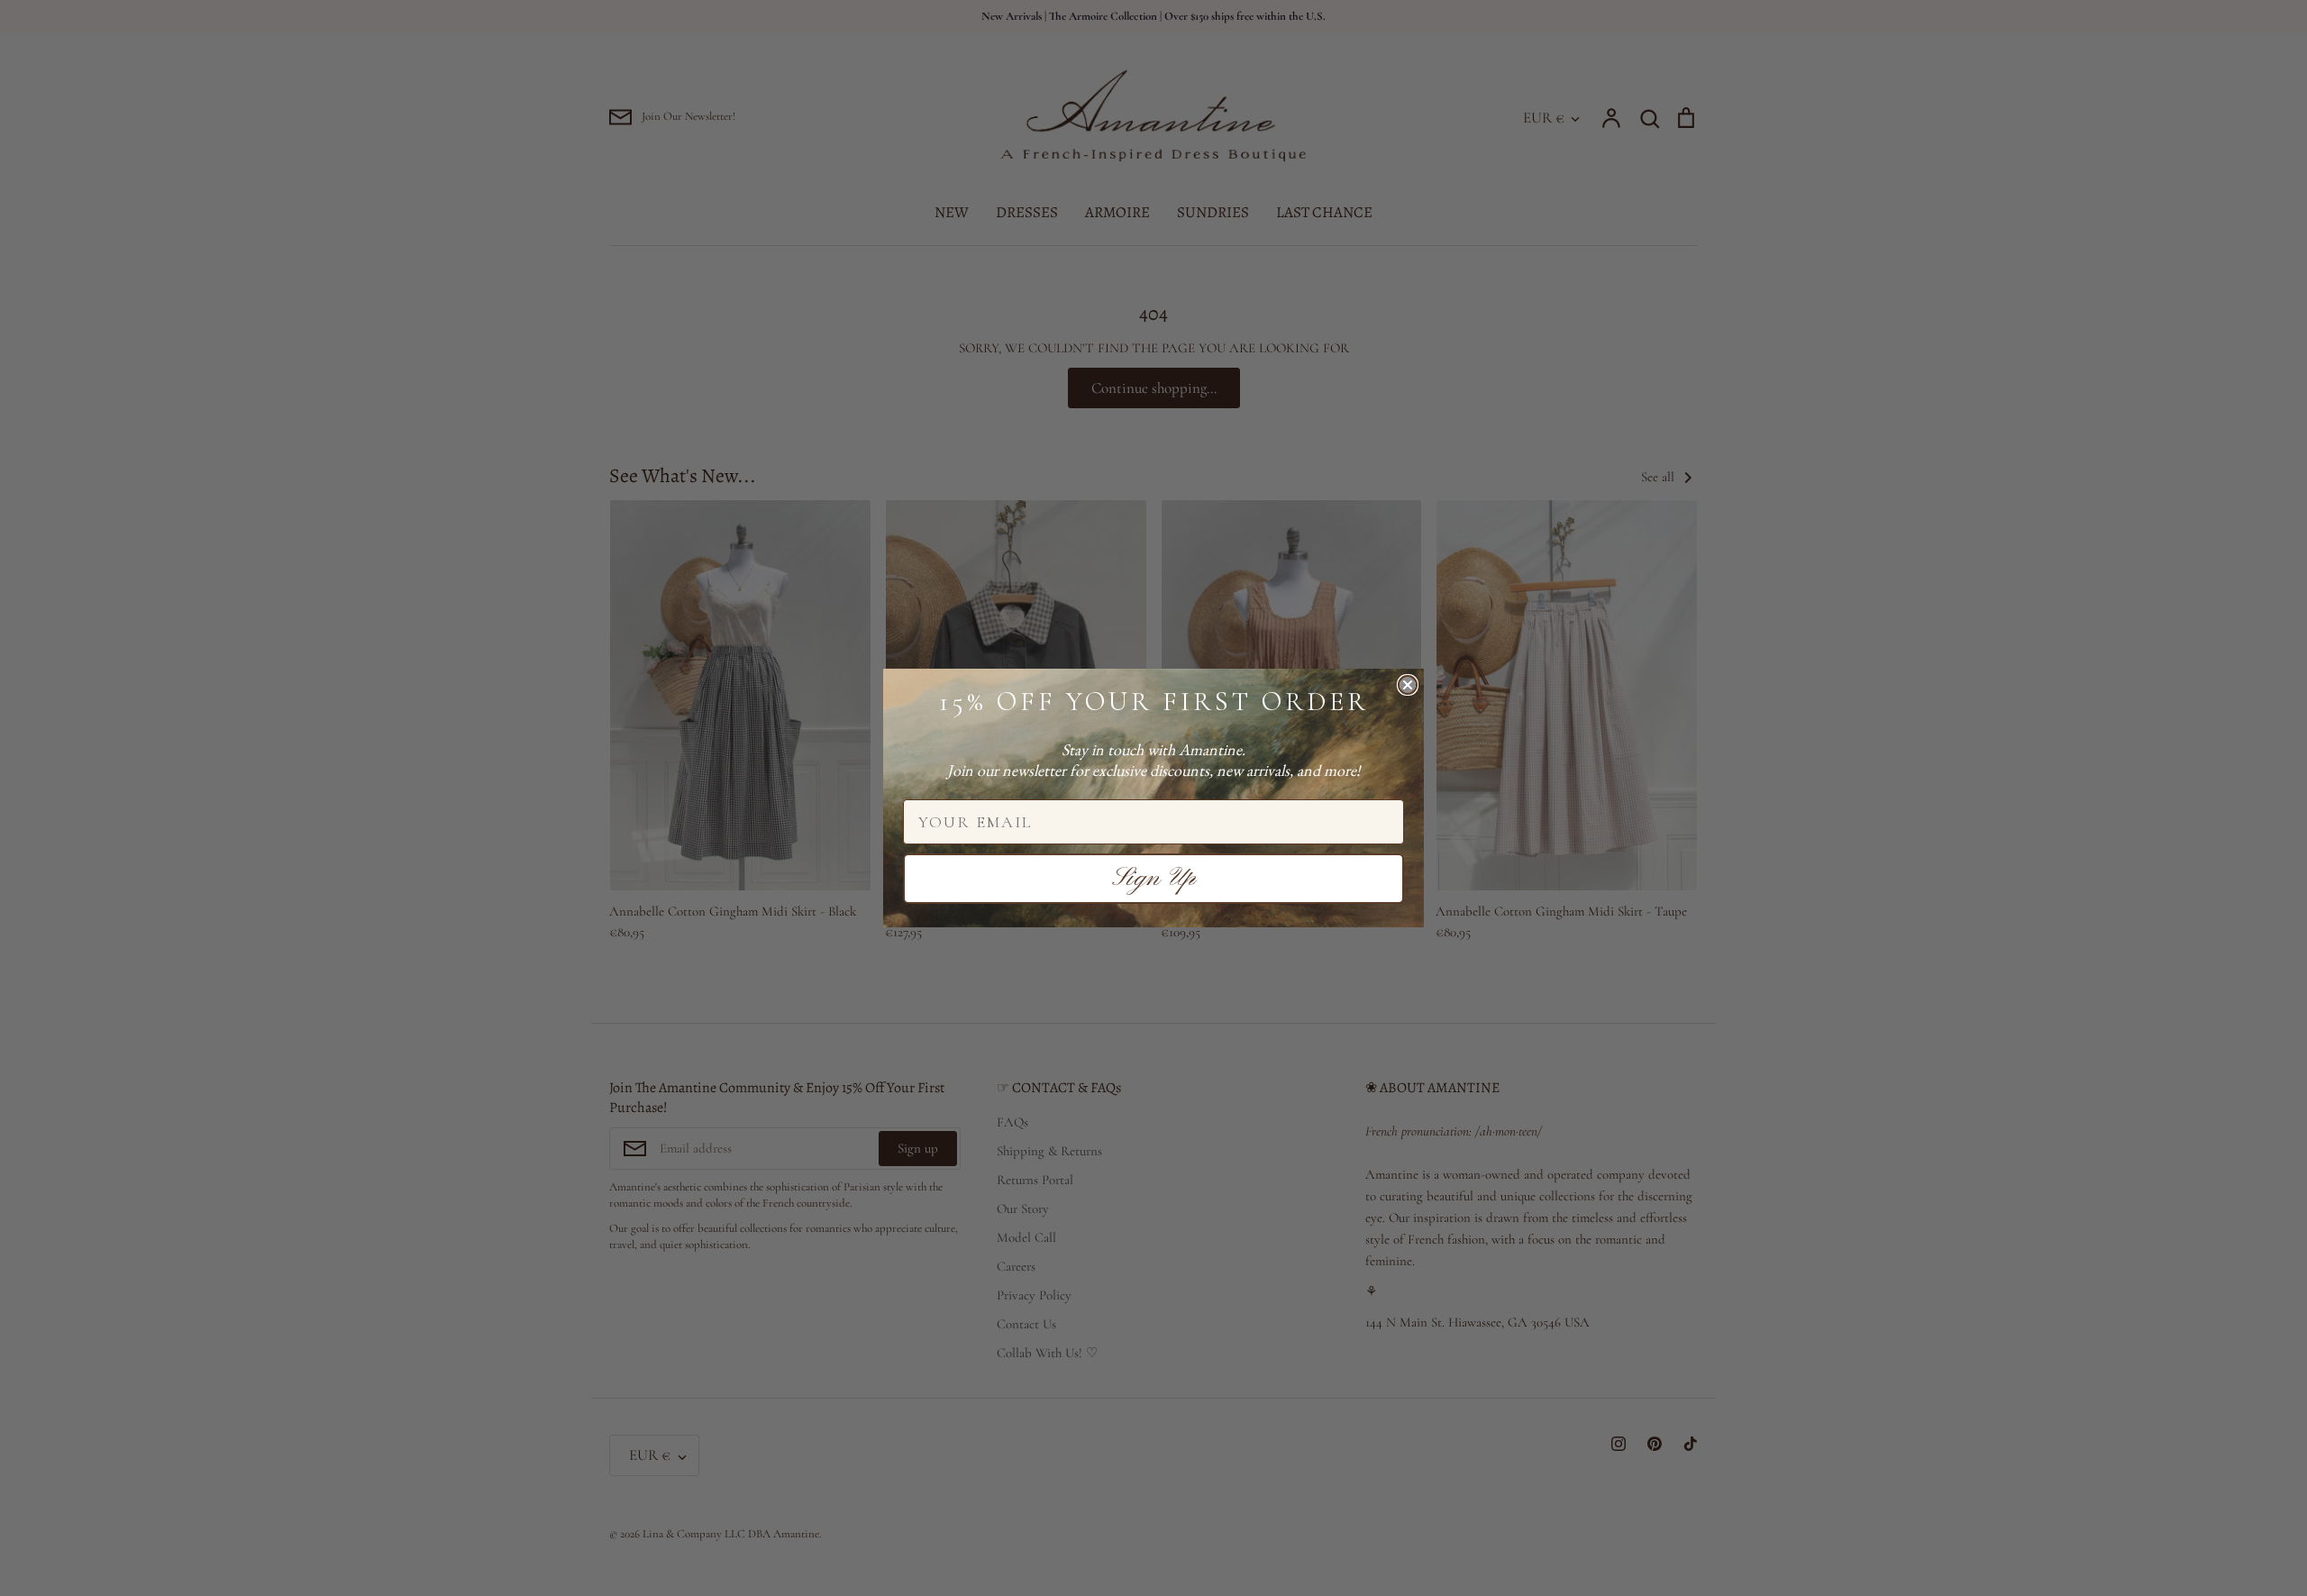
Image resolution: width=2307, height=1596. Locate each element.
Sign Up (1154, 879)
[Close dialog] (1408, 685)
